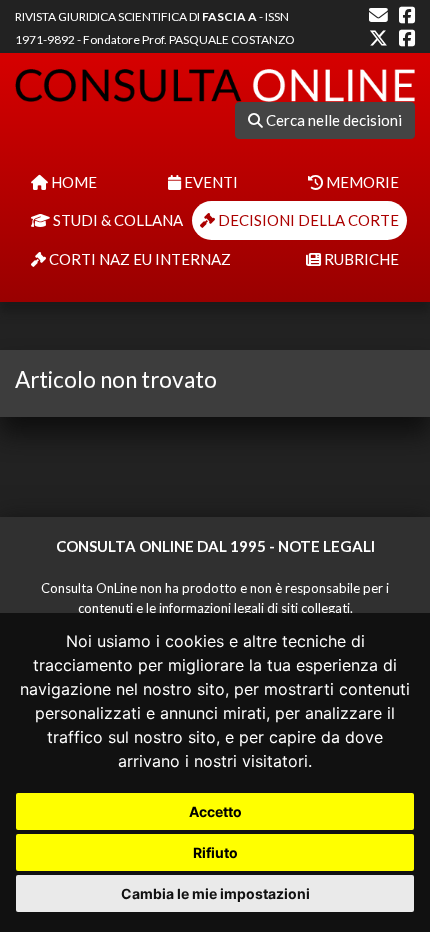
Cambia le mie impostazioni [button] (215, 893)
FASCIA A (229, 16)
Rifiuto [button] (215, 852)
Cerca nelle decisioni (332, 120)
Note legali (326, 546)
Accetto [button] (215, 811)
